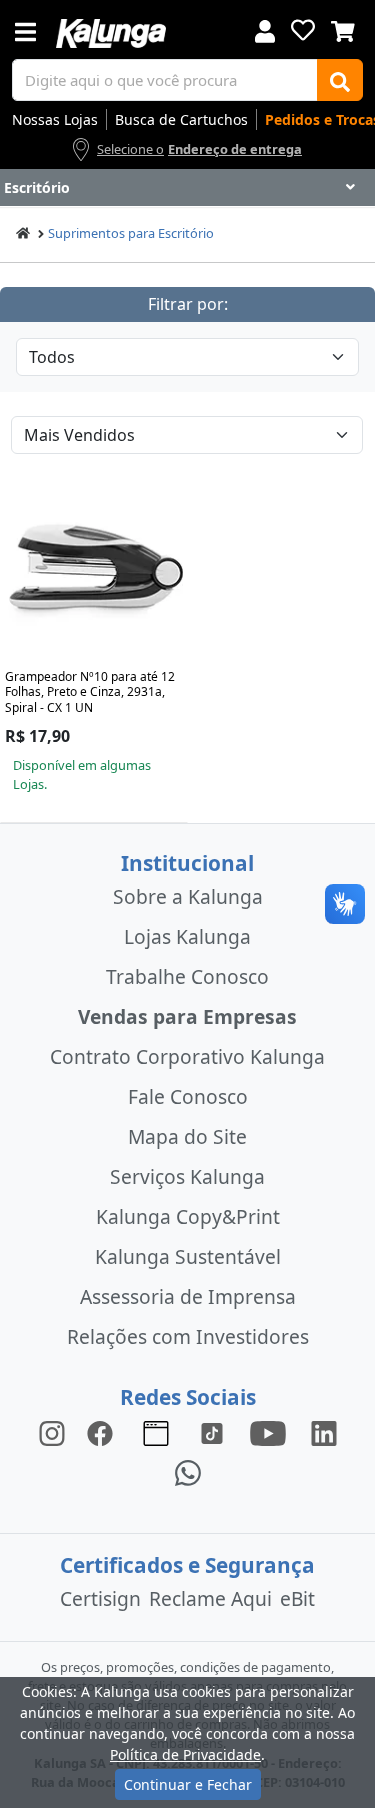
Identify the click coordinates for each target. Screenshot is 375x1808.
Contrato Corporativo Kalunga (187, 1056)
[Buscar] (340, 80)
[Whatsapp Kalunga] (188, 1471)
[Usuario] (265, 29)
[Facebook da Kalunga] (104, 1431)
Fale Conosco (188, 1096)
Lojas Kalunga (187, 936)
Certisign (100, 1598)
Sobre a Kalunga (188, 896)
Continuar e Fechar (188, 1784)
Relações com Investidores (188, 1336)
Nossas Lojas (55, 119)
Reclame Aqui (210, 1598)
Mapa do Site (187, 1136)
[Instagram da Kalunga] (52, 1431)
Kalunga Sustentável (188, 1256)
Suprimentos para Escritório (131, 233)
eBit (297, 1598)
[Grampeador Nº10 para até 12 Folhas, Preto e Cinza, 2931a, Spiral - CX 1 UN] (94, 572)
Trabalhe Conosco (187, 976)
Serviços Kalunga (187, 1176)
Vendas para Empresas (187, 1016)
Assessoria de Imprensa (188, 1296)
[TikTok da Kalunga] (212, 1431)
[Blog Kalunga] (156, 1431)
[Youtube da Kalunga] (268, 1431)
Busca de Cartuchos (181, 119)
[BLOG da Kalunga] (324, 1431)
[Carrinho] (343, 29)
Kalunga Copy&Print (188, 1216)
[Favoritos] (303, 30)
